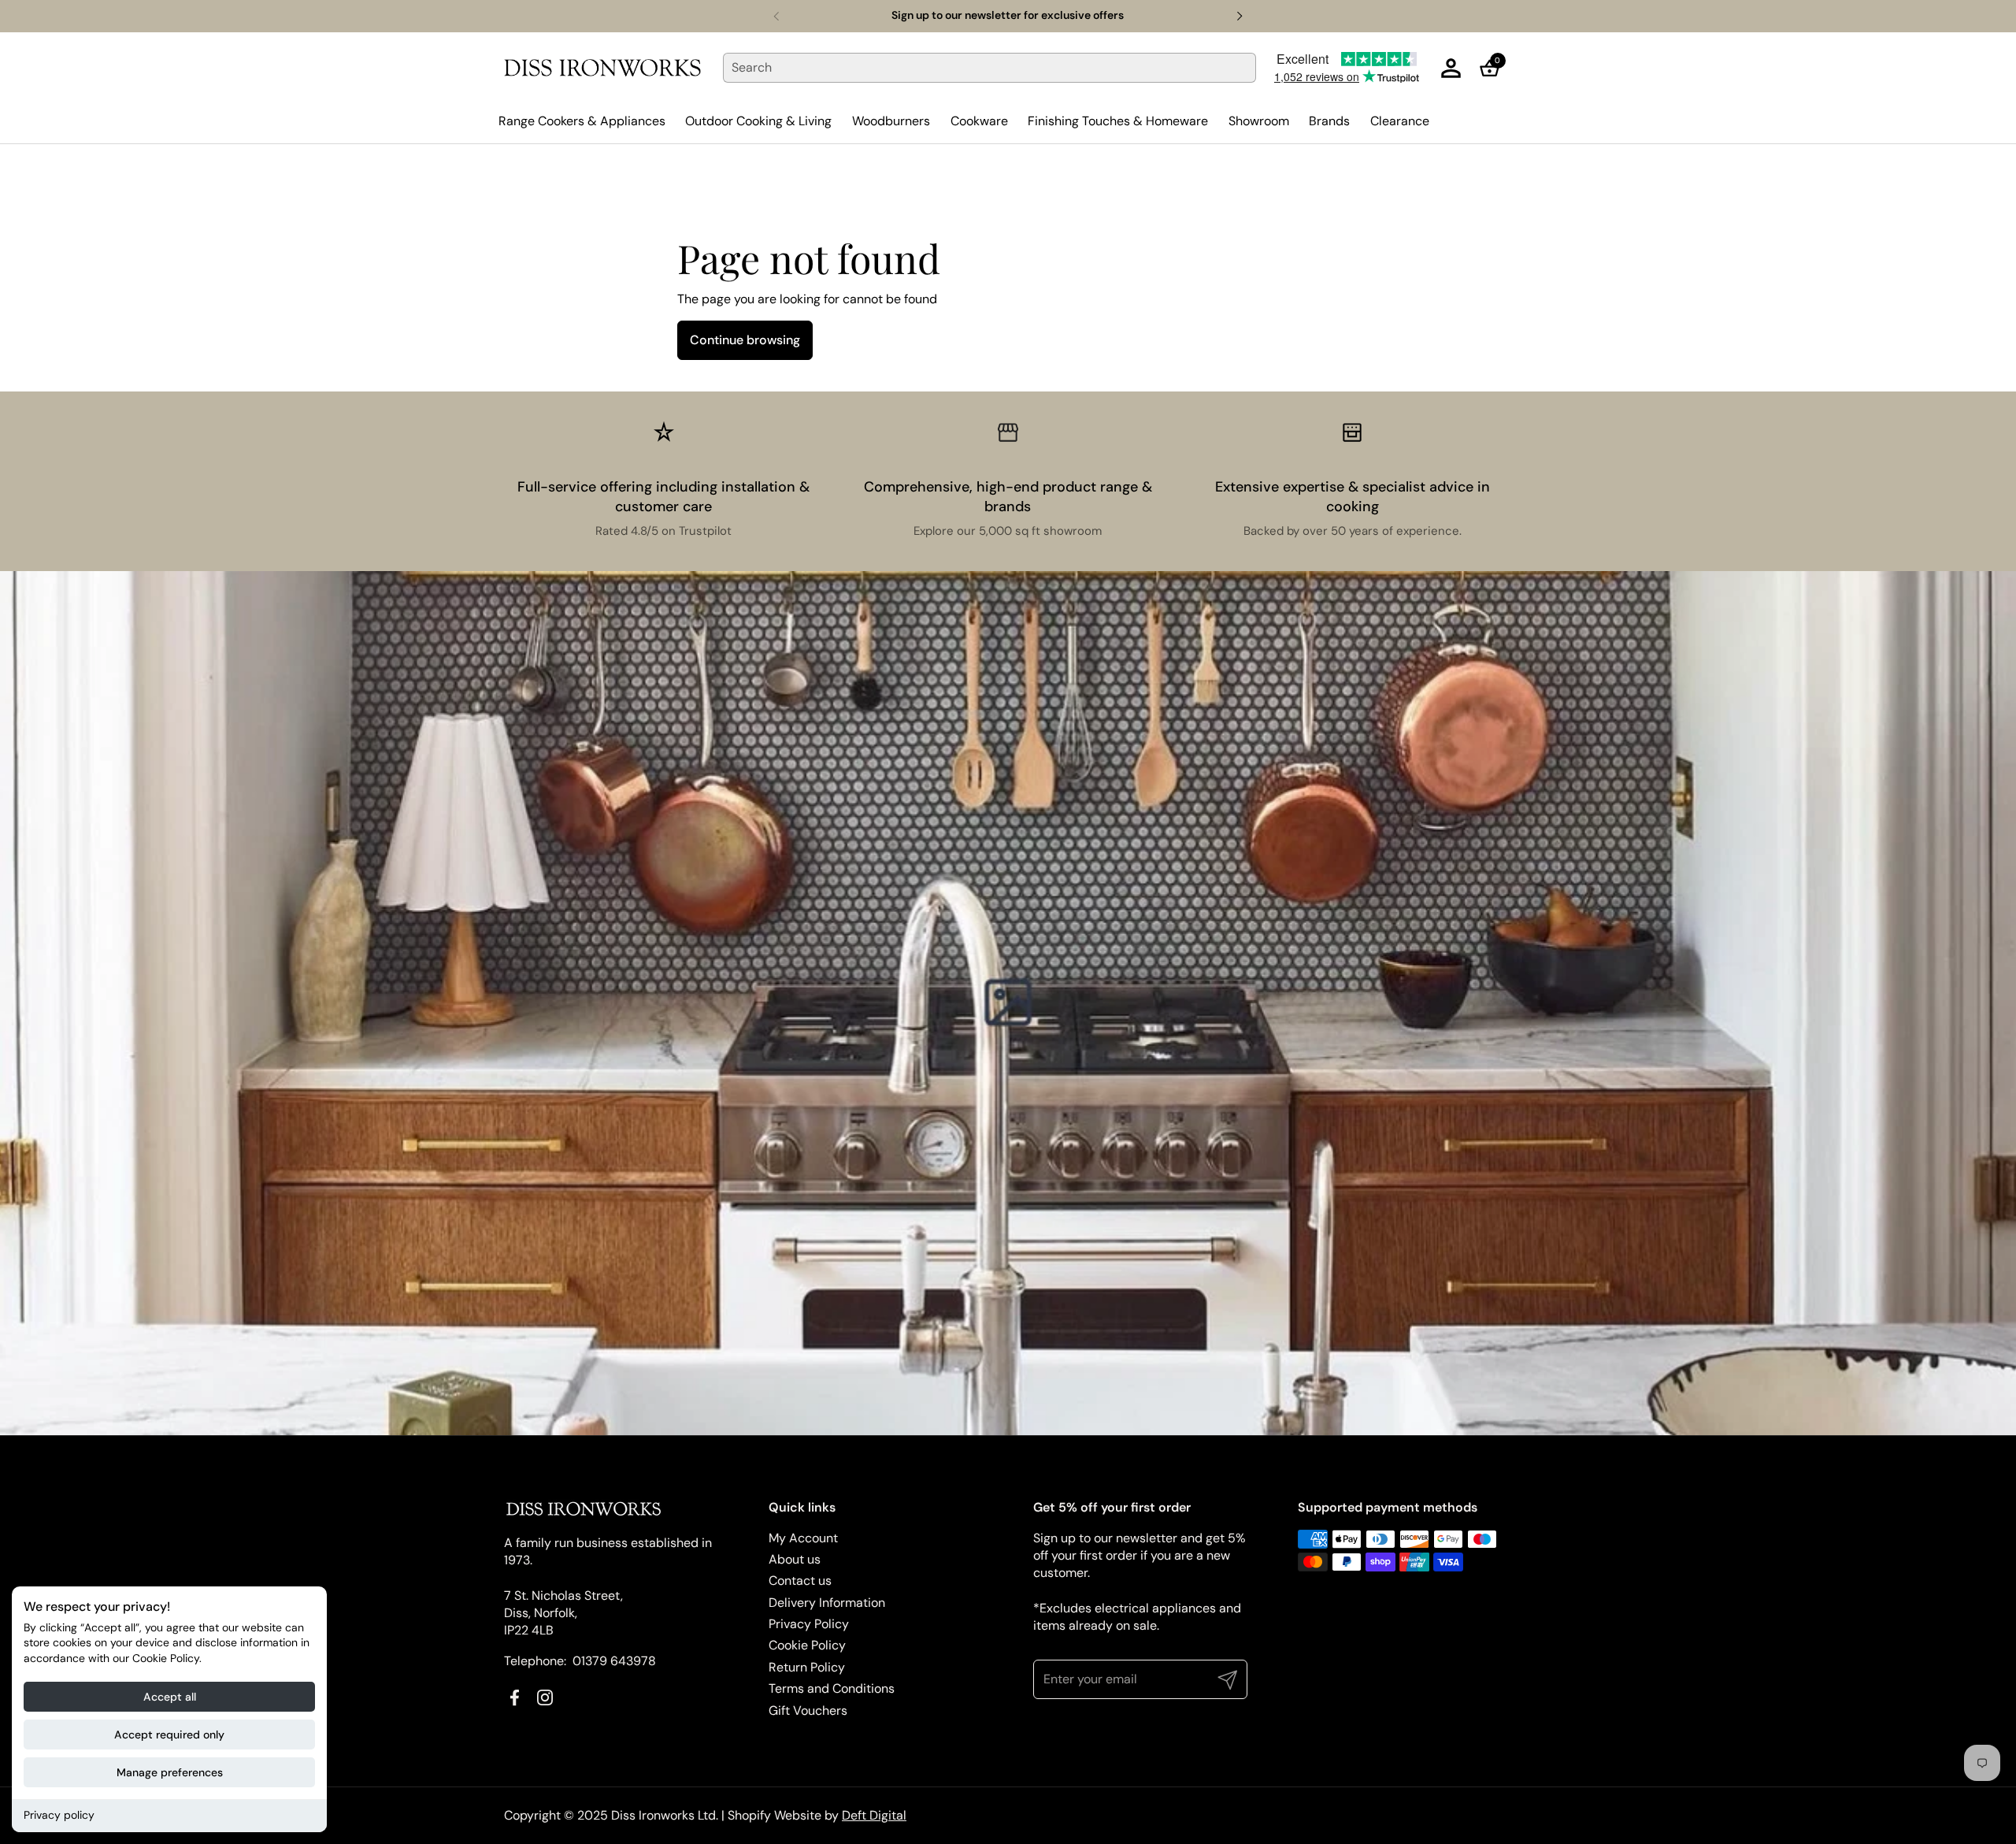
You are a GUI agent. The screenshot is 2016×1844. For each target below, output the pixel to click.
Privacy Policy (809, 1624)
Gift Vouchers (808, 1710)
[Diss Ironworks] (602, 68)
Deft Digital (874, 1815)
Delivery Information (827, 1603)
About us (795, 1559)
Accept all (170, 1697)
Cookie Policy (807, 1645)
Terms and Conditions (832, 1688)
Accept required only (169, 1735)
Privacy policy (59, 1815)
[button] (1494, 68)
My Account (803, 1538)
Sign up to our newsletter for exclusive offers (1008, 15)
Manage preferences (170, 1772)
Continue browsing (745, 340)
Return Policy (807, 1667)
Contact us (800, 1581)
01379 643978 (614, 1661)
